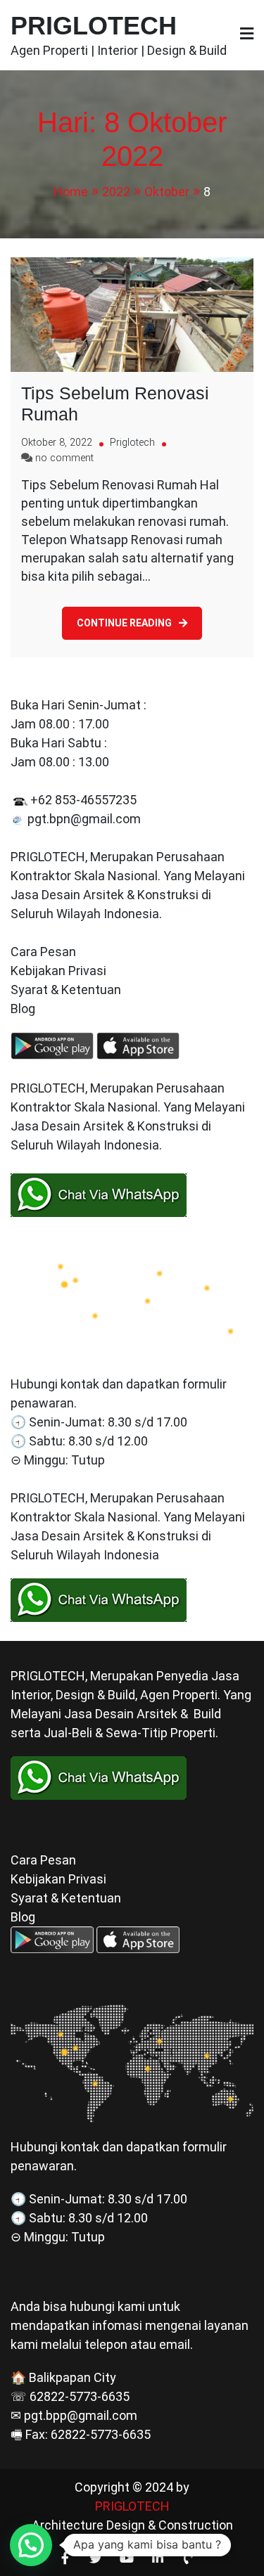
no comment (64, 458)
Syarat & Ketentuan (66, 990)
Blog (24, 1009)
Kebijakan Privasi (58, 971)
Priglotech (132, 443)
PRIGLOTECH (94, 26)
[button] (31, 2545)
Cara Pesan (43, 952)
